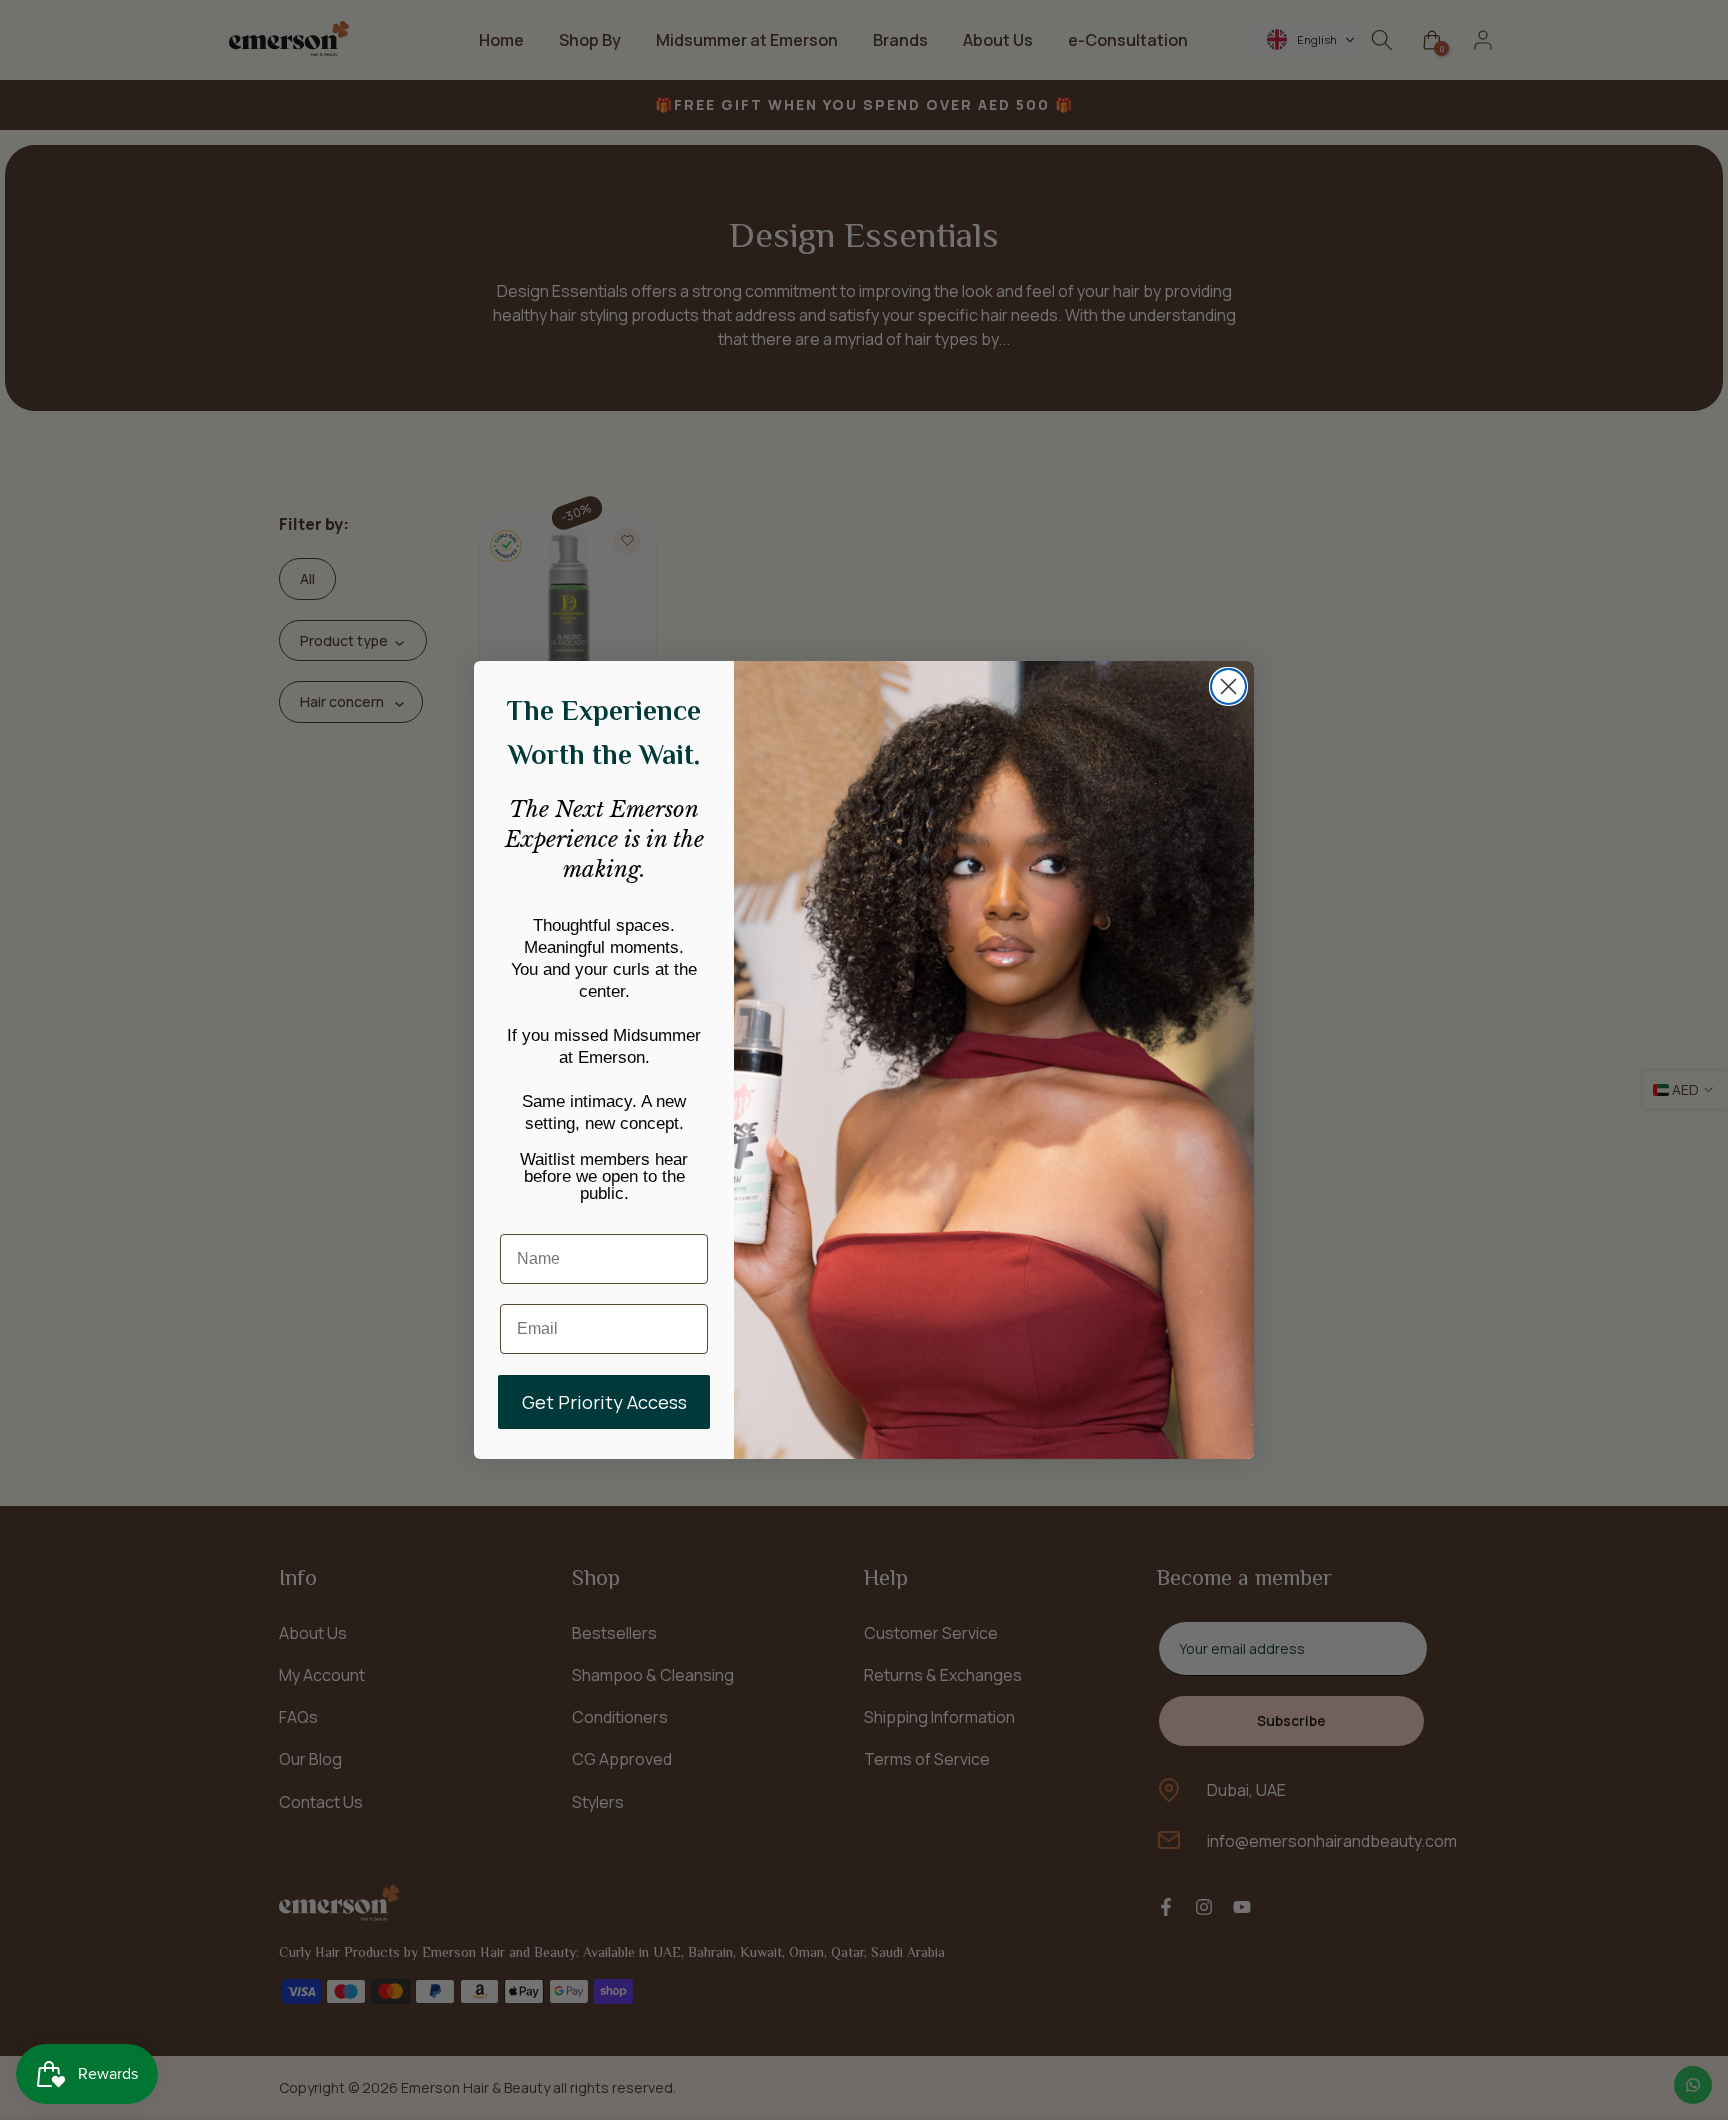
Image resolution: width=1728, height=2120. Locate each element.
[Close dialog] (1228, 686)
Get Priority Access (604, 1402)
